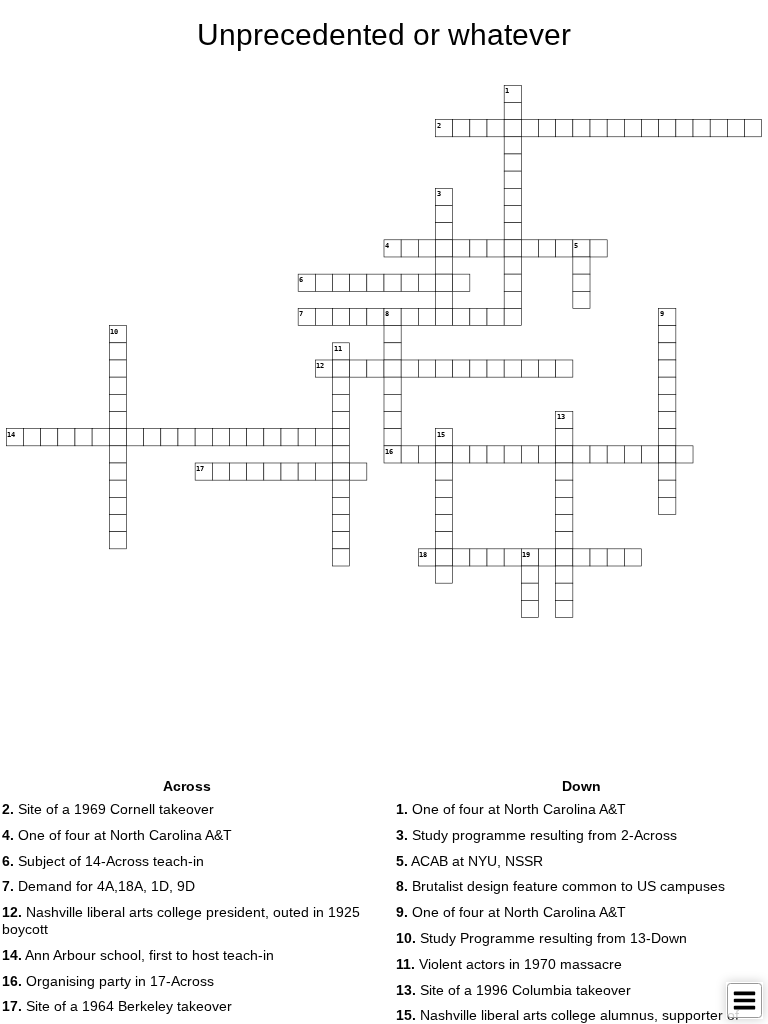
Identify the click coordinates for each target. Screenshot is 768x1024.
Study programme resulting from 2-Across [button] (536, 835)
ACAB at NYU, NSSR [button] (469, 861)
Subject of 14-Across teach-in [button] (103, 861)
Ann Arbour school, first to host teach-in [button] (138, 955)
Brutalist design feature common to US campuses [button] (560, 886)
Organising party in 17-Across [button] (108, 981)
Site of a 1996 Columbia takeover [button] (513, 990)
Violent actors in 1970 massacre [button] (509, 964)
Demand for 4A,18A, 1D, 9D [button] (98, 886)
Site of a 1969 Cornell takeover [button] (108, 809)
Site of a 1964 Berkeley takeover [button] (117, 1006)
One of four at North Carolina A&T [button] (117, 835)
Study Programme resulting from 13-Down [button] (541, 938)
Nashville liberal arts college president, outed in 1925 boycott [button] (181, 920)
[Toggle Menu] (744, 1000)
